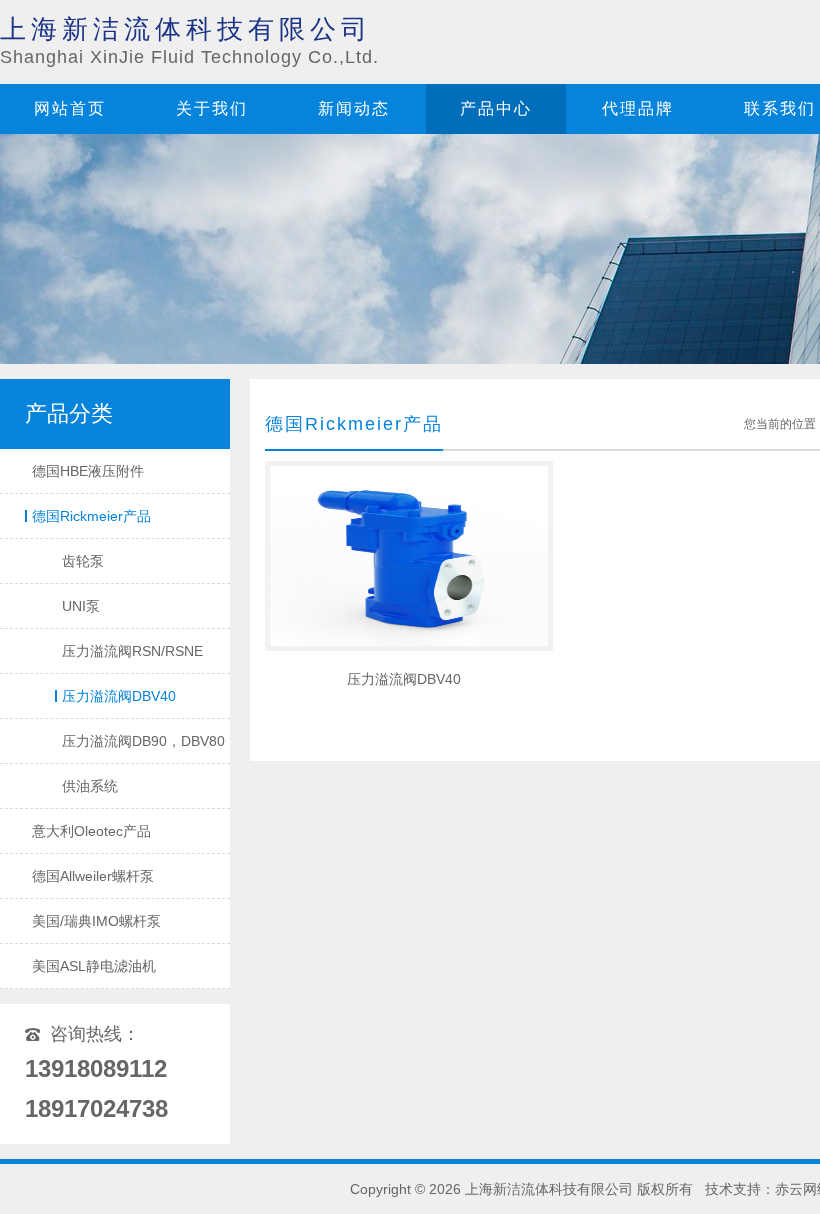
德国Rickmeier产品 (91, 516)
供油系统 (90, 786)
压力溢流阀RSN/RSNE (132, 651)
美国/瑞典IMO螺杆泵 (96, 921)
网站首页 (70, 108)
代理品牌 (638, 108)
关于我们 (212, 108)
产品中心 (496, 108)
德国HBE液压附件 (88, 471)
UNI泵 (81, 606)
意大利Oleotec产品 (91, 831)
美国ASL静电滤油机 (94, 966)
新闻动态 (354, 108)
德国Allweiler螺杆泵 (93, 876)
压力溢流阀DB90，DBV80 (143, 741)
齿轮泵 (83, 561)
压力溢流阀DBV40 (119, 696)
